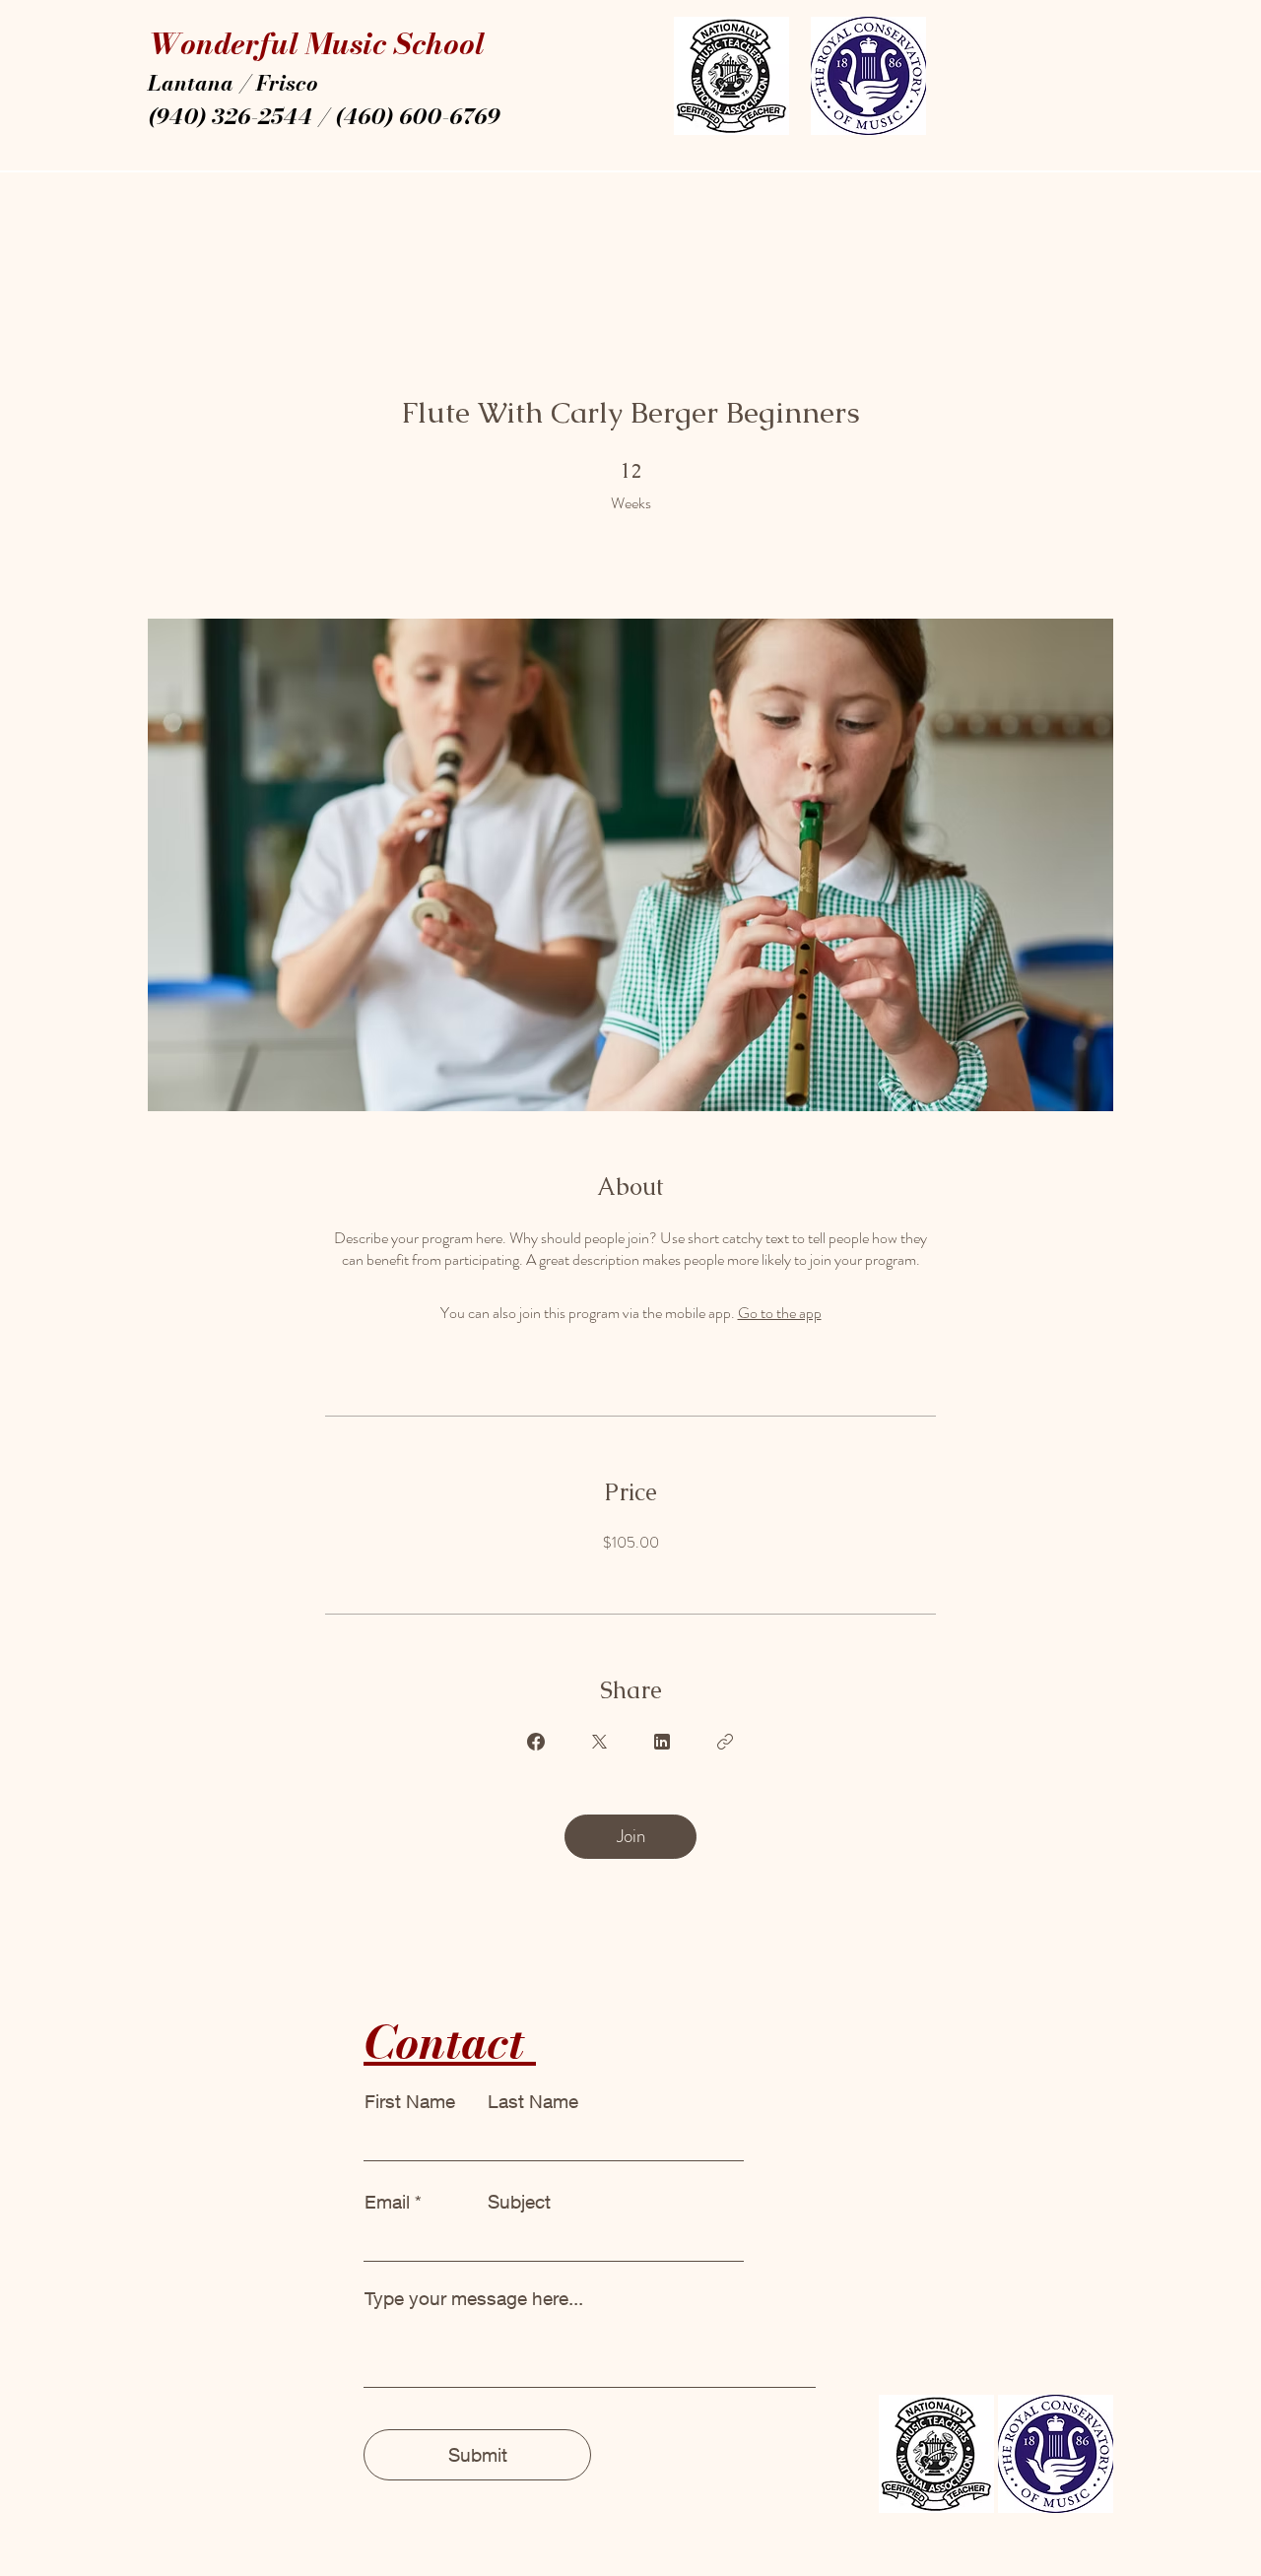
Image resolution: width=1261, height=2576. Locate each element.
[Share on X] (599, 1742)
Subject (519, 2202)
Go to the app (780, 1313)
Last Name (533, 2102)
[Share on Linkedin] (662, 1742)
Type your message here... (474, 2299)
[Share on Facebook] (536, 1742)
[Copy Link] (725, 1742)
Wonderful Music (271, 43)
